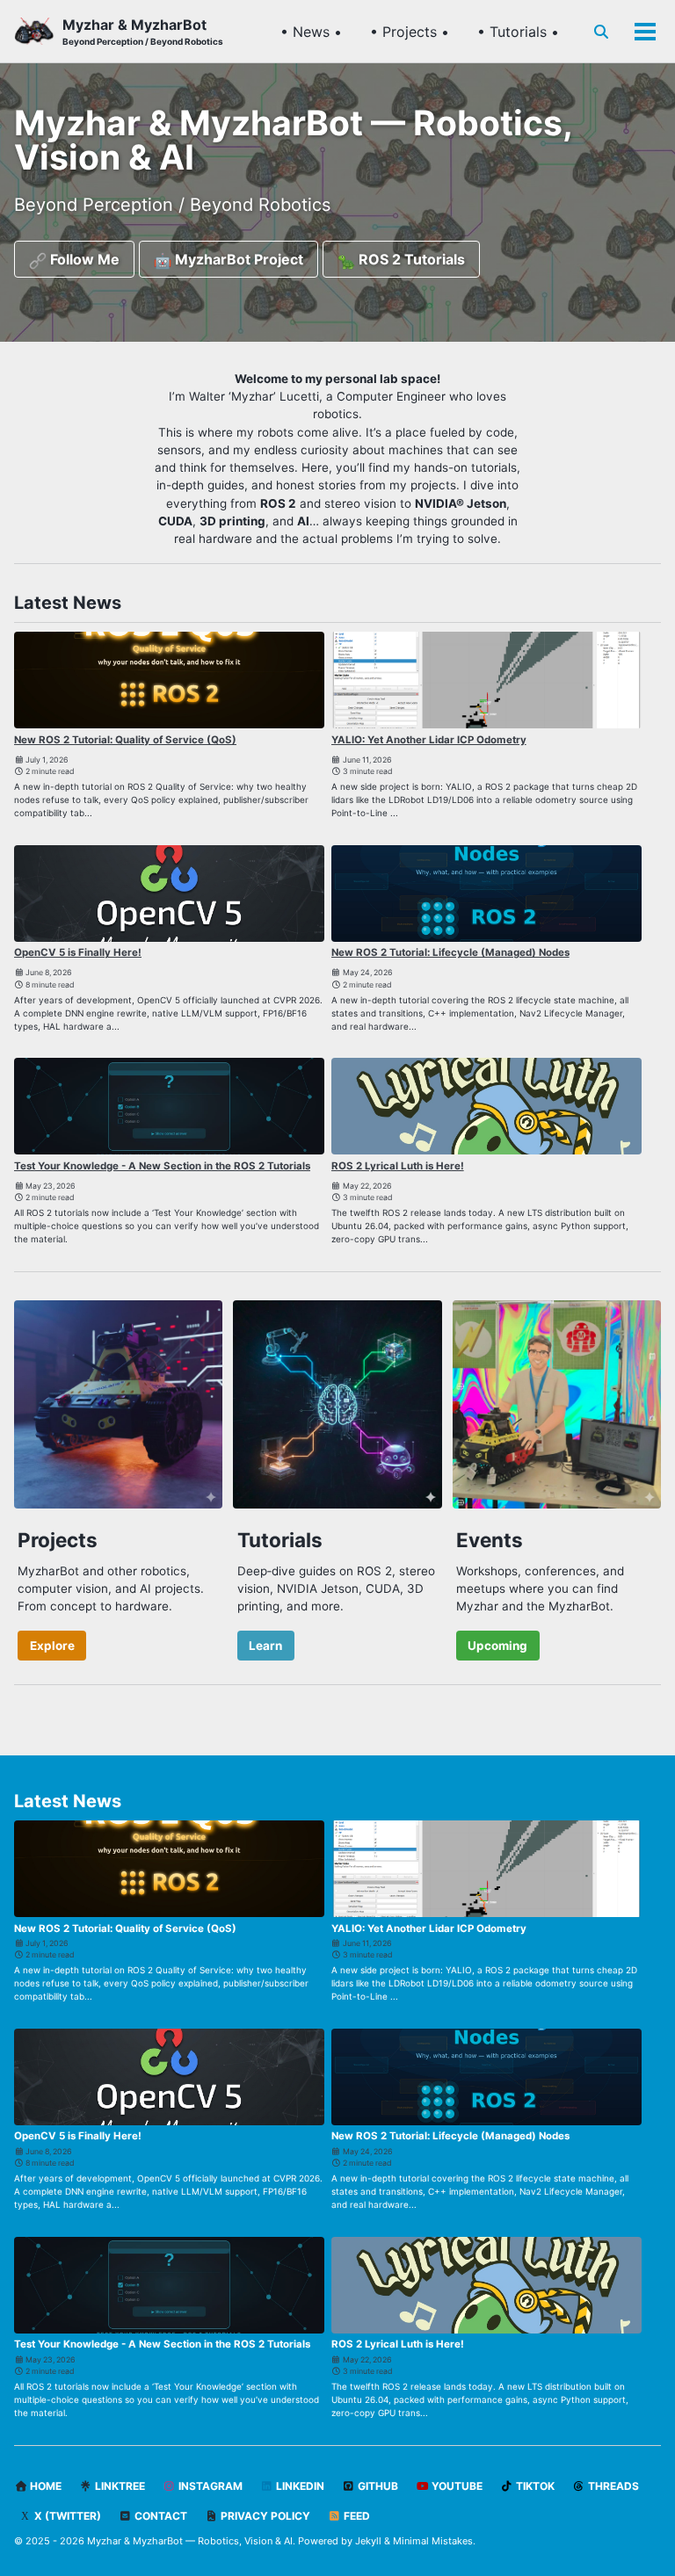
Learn (265, 1646)
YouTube (456, 2486)
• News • (311, 32)
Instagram (209, 2486)
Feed (356, 2516)
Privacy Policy (264, 2516)
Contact (160, 2516)
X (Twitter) (66, 2516)
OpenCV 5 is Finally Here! (78, 952)
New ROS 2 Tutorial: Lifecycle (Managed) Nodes (450, 952)
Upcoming (497, 1646)
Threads (612, 2486)
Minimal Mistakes (433, 2541)
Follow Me (83, 259)
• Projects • (410, 32)
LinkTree (119, 2486)
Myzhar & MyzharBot (143, 31)
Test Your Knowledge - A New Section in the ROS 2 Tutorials (162, 1166)
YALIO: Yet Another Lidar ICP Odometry (429, 740)
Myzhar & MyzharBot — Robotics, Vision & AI (190, 2541)
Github (377, 2486)
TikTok (534, 2486)
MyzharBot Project (237, 259)
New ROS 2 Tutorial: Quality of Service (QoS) (125, 740)
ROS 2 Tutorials (410, 259)
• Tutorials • (518, 32)
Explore (52, 1646)
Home (44, 2486)
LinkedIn (299, 2486)
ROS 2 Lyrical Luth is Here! (398, 1166)
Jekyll (368, 2541)
